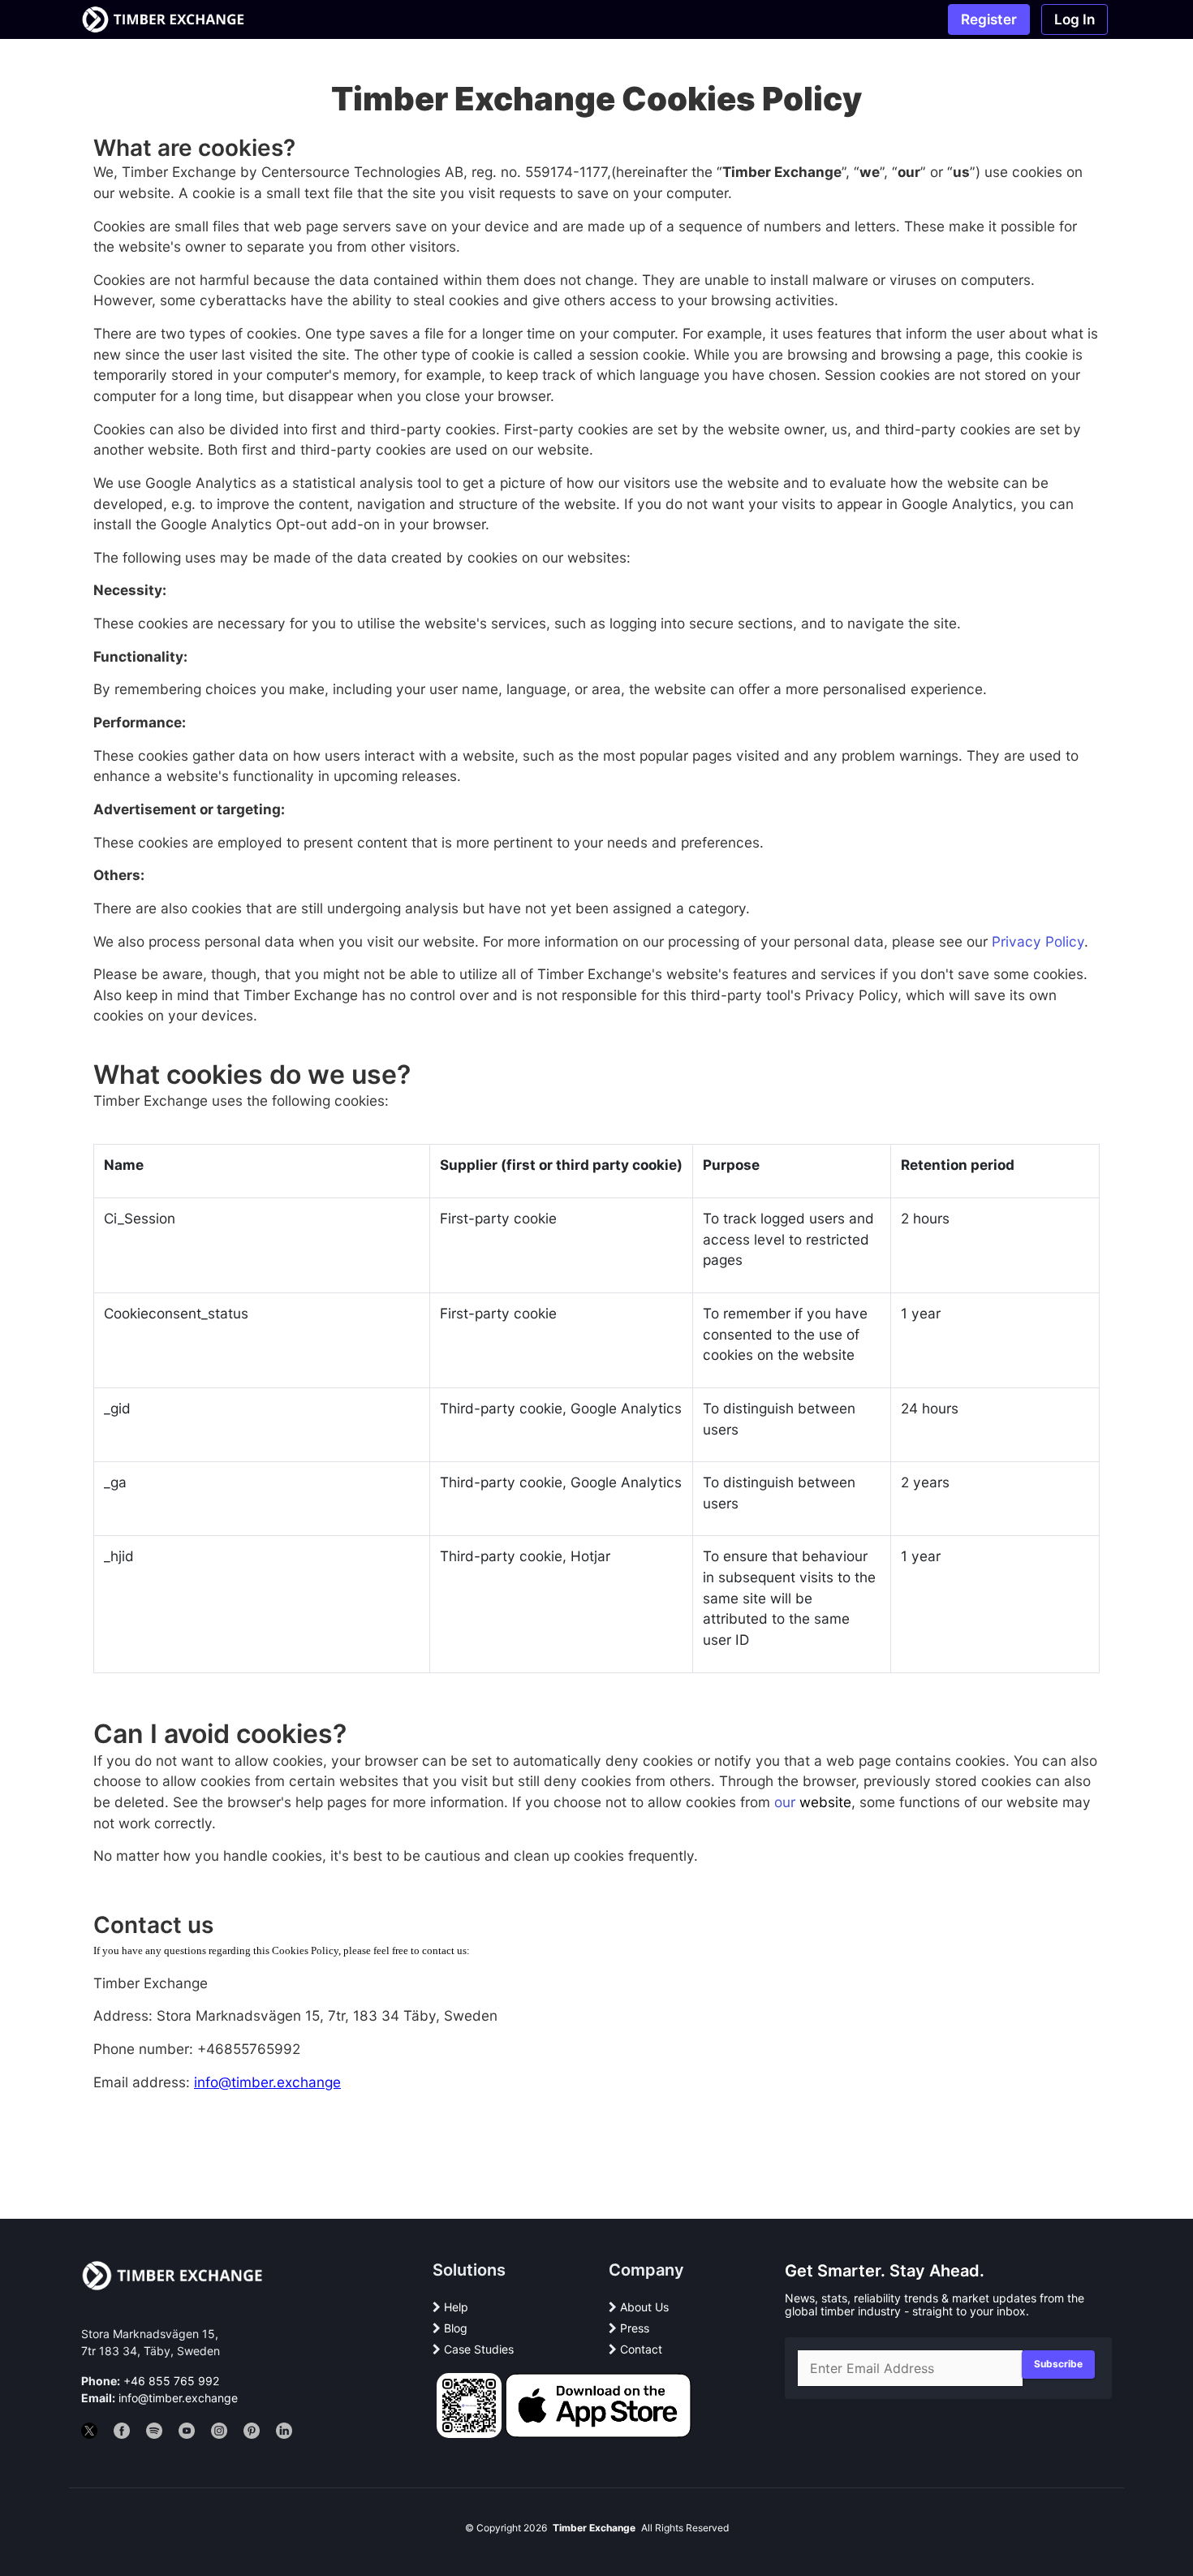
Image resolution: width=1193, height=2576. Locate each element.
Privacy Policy (1038, 941)
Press (635, 2328)
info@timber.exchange (178, 2398)
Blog (456, 2328)
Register (989, 19)
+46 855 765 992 (171, 2381)
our (785, 1802)
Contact (641, 2349)
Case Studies (479, 2349)
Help (456, 2307)
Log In (1075, 19)
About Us (644, 2307)
